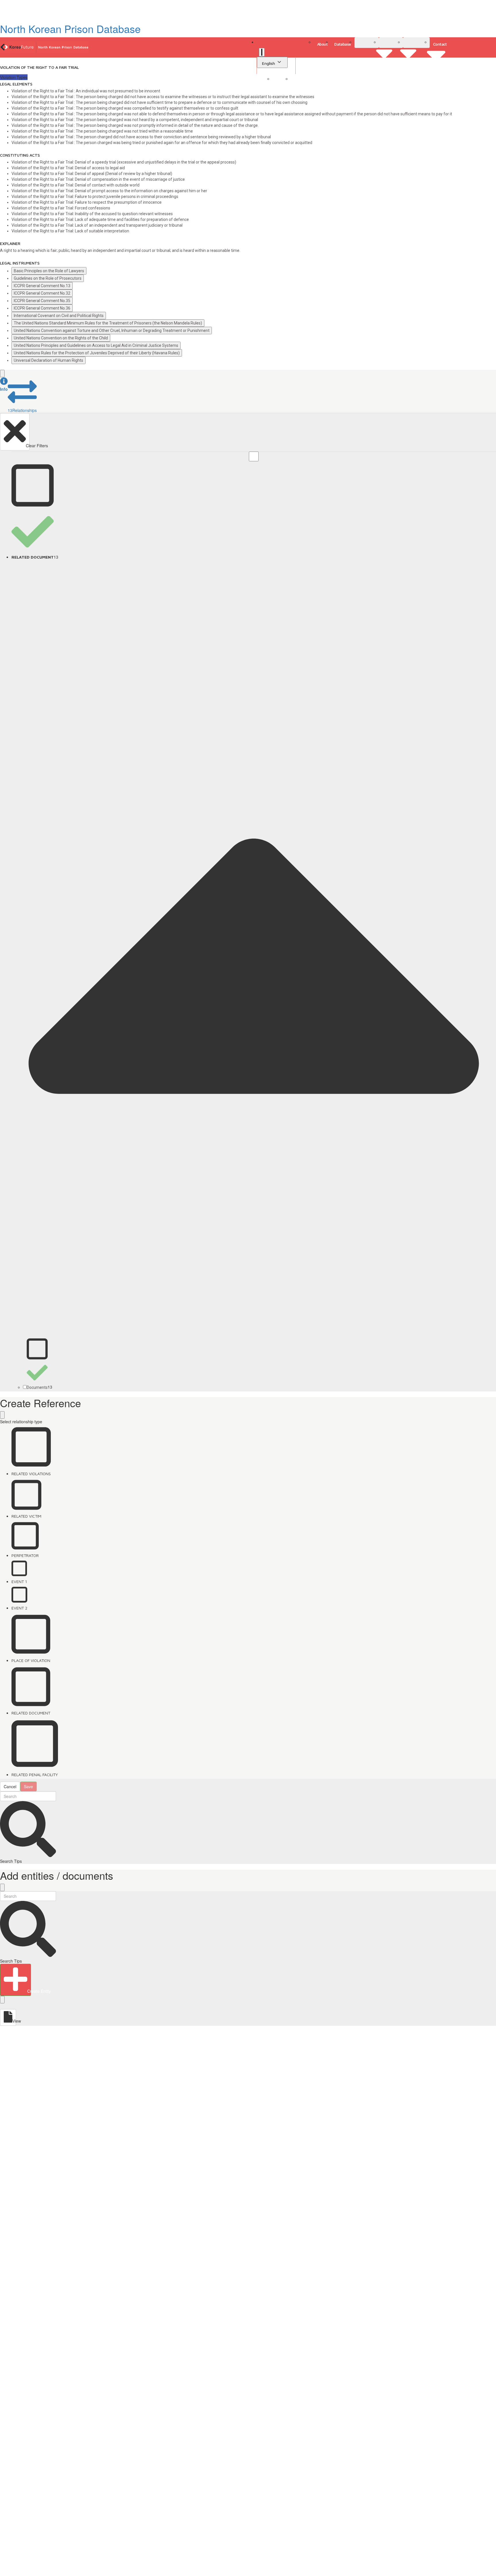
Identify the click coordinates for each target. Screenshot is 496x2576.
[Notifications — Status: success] (262, 52)
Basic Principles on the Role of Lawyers (49, 271)
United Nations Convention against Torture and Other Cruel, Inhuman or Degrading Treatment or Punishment (112, 330)
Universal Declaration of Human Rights (49, 360)
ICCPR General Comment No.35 (42, 301)
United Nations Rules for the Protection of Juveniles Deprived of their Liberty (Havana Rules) (97, 353)
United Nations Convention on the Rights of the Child (61, 338)
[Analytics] (367, 43)
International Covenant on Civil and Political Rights (59, 316)
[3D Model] (391, 43)
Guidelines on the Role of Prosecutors (48, 278)
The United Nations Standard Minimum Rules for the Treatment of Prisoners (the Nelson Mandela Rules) (108, 323)
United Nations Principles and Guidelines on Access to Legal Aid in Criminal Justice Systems (96, 345)
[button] (4, 385)
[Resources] (416, 43)
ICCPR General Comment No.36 (42, 308)
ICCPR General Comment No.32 (42, 293)
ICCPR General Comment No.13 (42, 286)
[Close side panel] (2, 374)
